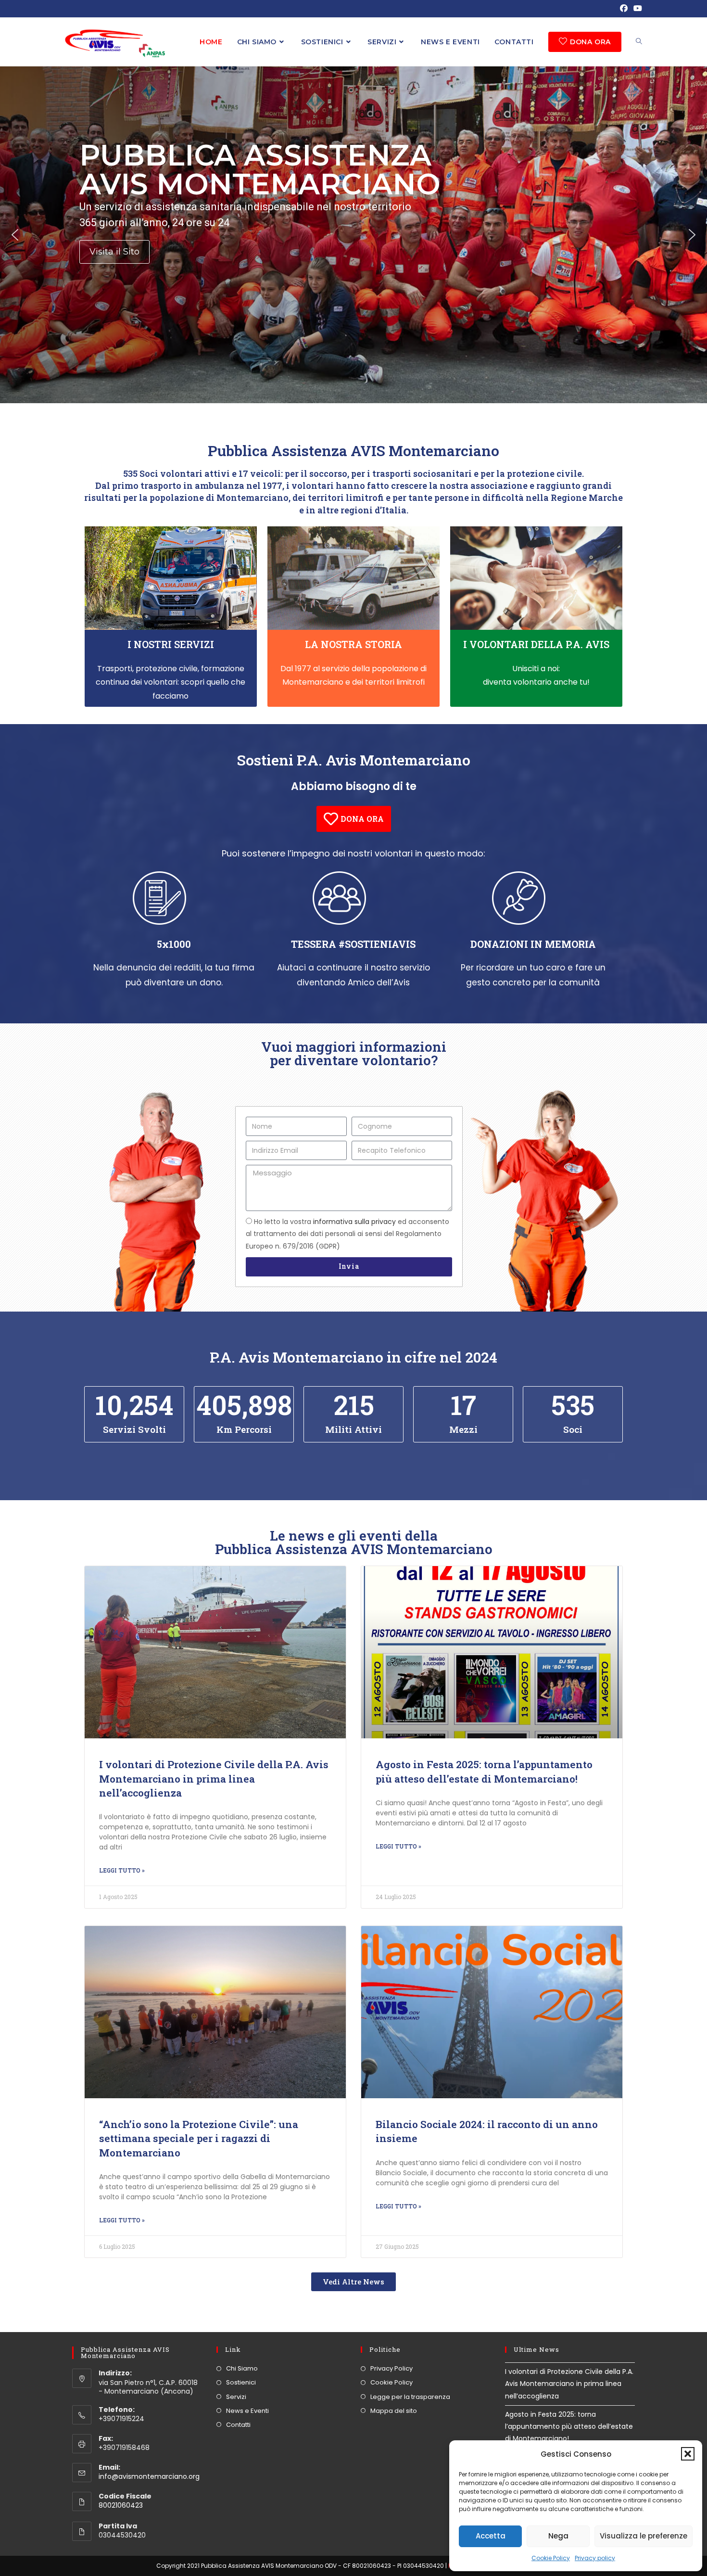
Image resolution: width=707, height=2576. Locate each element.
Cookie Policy (551, 2558)
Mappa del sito (394, 2411)
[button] (688, 2454)
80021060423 (121, 2505)
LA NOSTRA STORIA (353, 644)
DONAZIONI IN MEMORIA (533, 944)
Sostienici (241, 2382)
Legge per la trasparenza (410, 2397)
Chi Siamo (242, 2368)
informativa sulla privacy (354, 1222)
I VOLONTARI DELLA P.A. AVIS (536, 644)
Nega (558, 2536)
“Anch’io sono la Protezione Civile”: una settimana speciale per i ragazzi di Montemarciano (199, 2138)
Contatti (238, 2425)
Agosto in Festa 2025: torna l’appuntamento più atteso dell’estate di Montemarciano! (484, 1771)
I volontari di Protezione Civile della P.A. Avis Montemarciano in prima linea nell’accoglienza (214, 1779)
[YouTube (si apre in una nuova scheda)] (636, 9)
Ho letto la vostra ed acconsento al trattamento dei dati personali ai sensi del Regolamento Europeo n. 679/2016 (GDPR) (347, 1234)
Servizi (236, 2397)
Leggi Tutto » (122, 1870)
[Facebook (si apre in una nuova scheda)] (624, 9)
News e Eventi (247, 2411)
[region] (353, 235)
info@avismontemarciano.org (149, 2476)
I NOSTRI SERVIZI (171, 644)
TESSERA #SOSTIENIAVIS (353, 944)
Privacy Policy (391, 2368)
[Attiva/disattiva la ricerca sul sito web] (639, 42)
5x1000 (174, 944)
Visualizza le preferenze (644, 2536)
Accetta (491, 2536)
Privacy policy (595, 2558)
